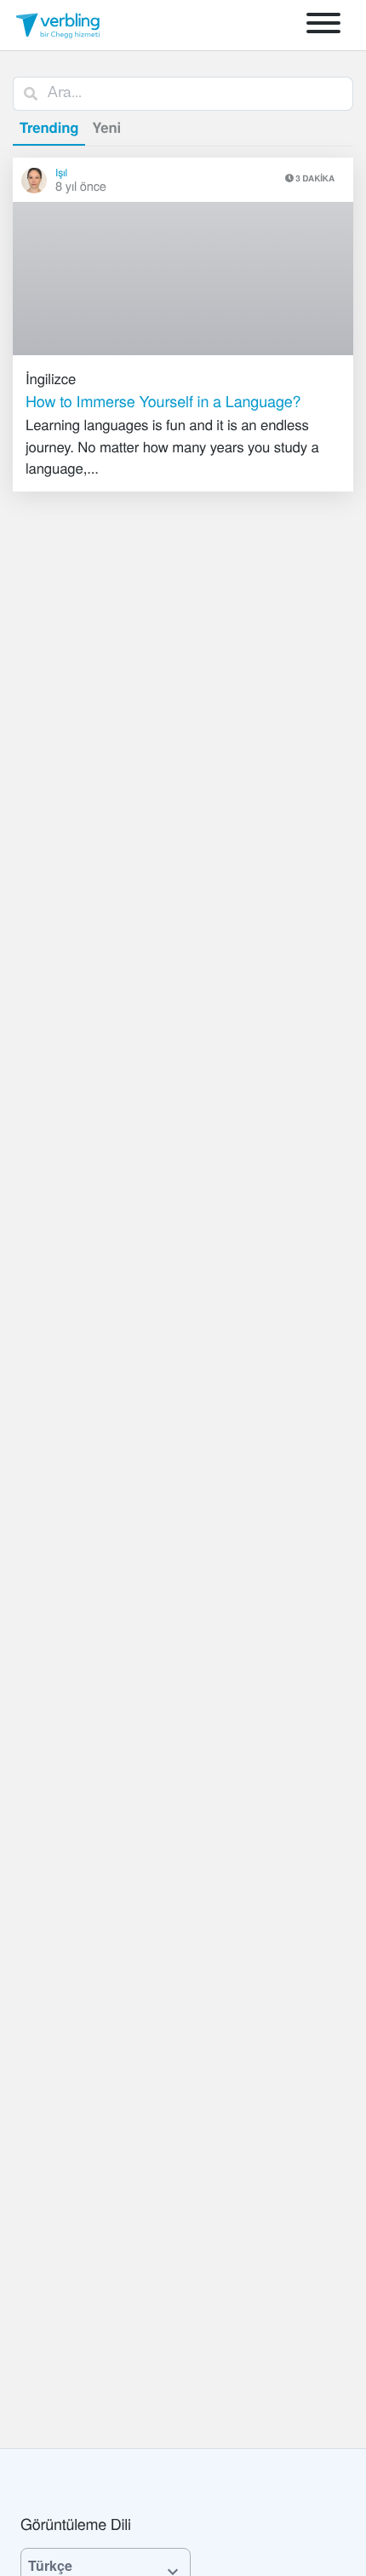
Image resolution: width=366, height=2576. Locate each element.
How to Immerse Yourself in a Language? (163, 401)
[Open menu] (323, 25)
